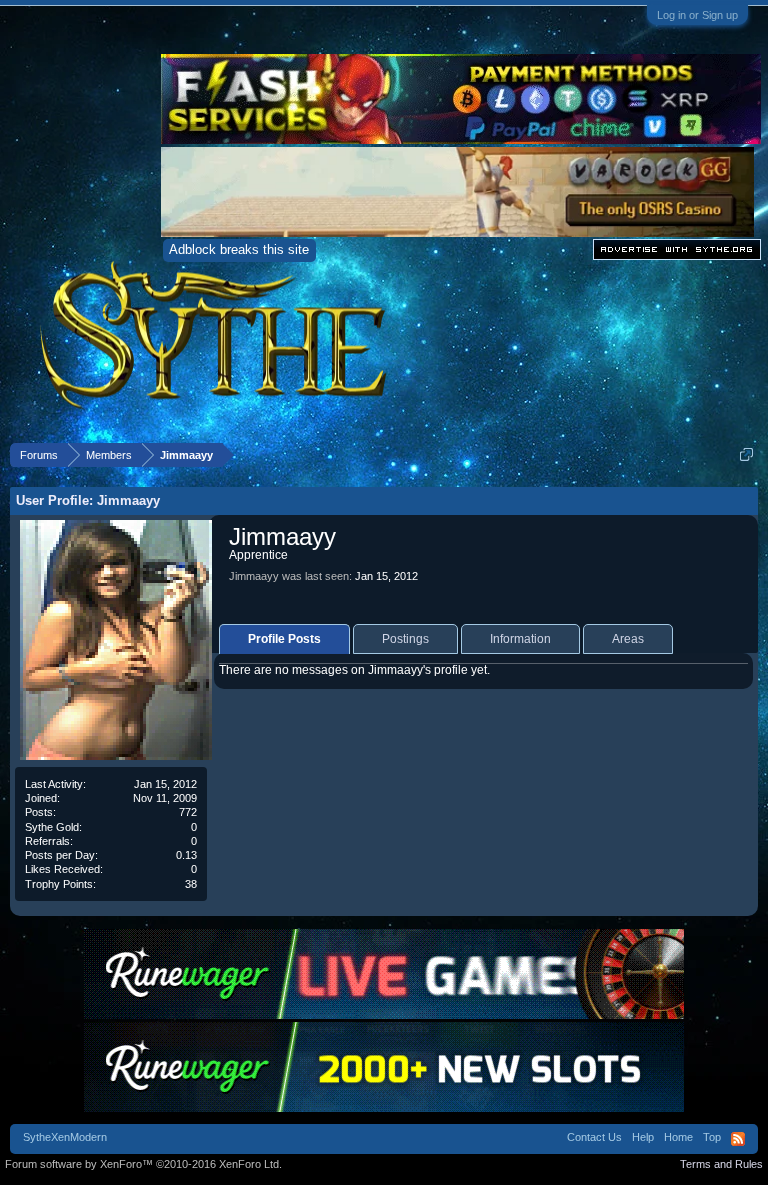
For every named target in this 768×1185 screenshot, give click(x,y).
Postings (405, 639)
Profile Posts (284, 639)
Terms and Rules (721, 1164)
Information (520, 639)
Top (712, 1137)
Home (678, 1137)
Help (643, 1137)
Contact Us (594, 1137)
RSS (738, 1139)
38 (191, 884)
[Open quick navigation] (746, 454)
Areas (628, 639)
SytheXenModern (65, 1137)
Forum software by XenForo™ (143, 1164)
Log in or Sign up (697, 15)
